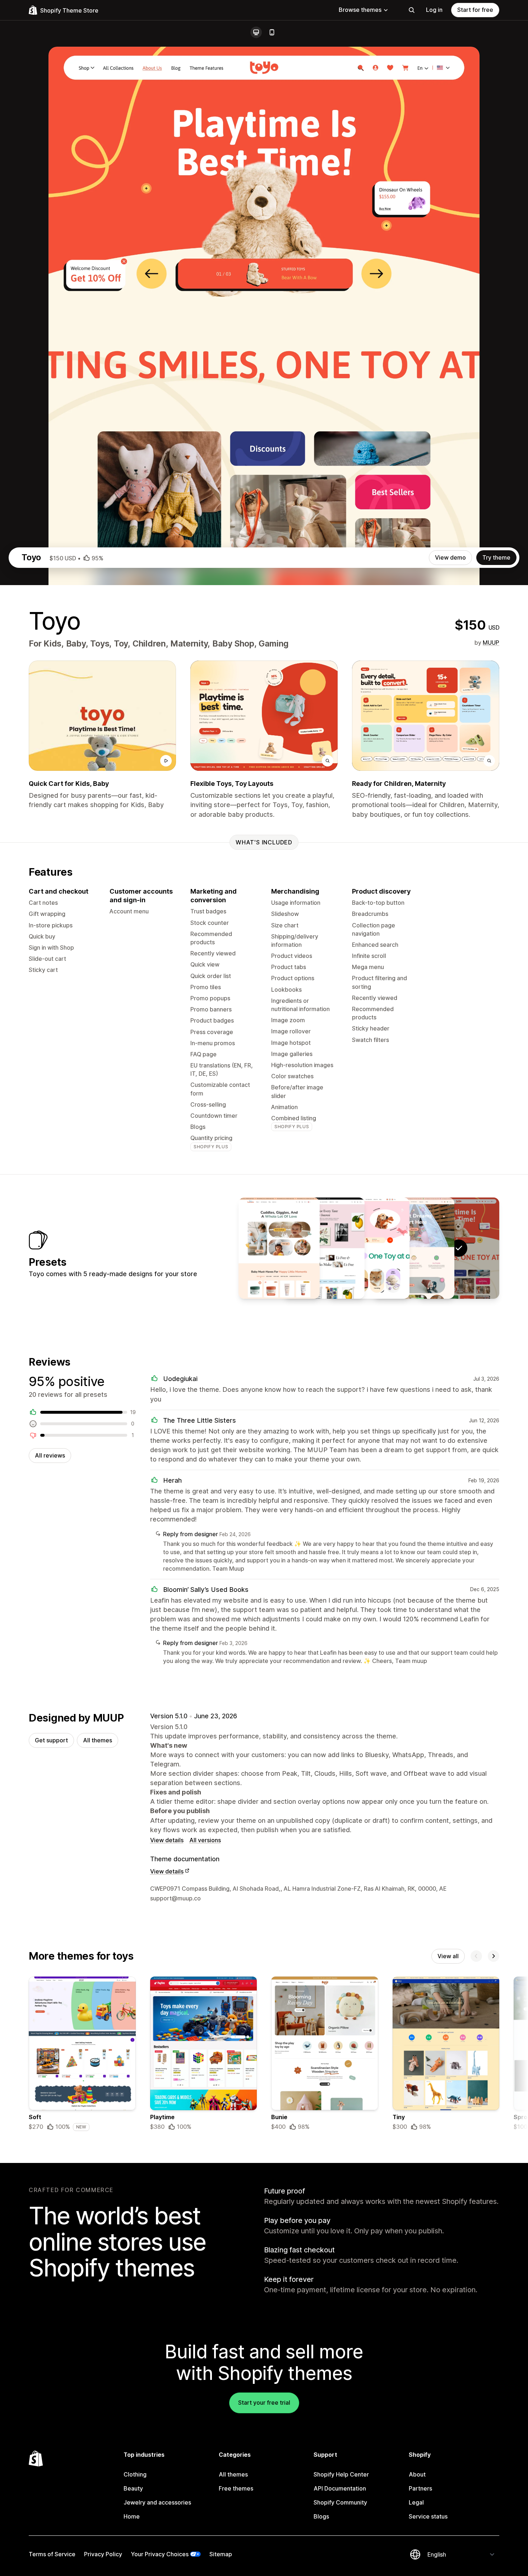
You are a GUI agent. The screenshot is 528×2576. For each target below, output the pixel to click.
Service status (428, 2516)
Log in (434, 10)
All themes (98, 1740)
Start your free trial (264, 2403)
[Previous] (476, 1956)
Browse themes (360, 10)
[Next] (494, 1956)
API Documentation (340, 2488)
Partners (420, 2488)
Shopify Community (340, 2502)
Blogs (321, 2516)
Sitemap (221, 2554)
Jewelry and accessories (157, 2502)
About (417, 2474)
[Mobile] (272, 32)
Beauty (133, 2488)
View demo (450, 557)
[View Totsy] (414, 1248)
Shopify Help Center (341, 2474)
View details (167, 1840)
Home (132, 2516)
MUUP (491, 643)
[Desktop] (256, 32)
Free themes (236, 2488)
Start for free (475, 10)
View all (448, 1956)
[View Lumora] (279, 1248)
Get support (51, 1740)
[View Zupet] (369, 1248)
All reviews (50, 1455)
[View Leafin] (324, 1248)
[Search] (412, 10)
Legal (416, 2502)
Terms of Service (52, 2554)
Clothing (135, 2474)
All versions (205, 1840)
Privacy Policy (103, 2554)
